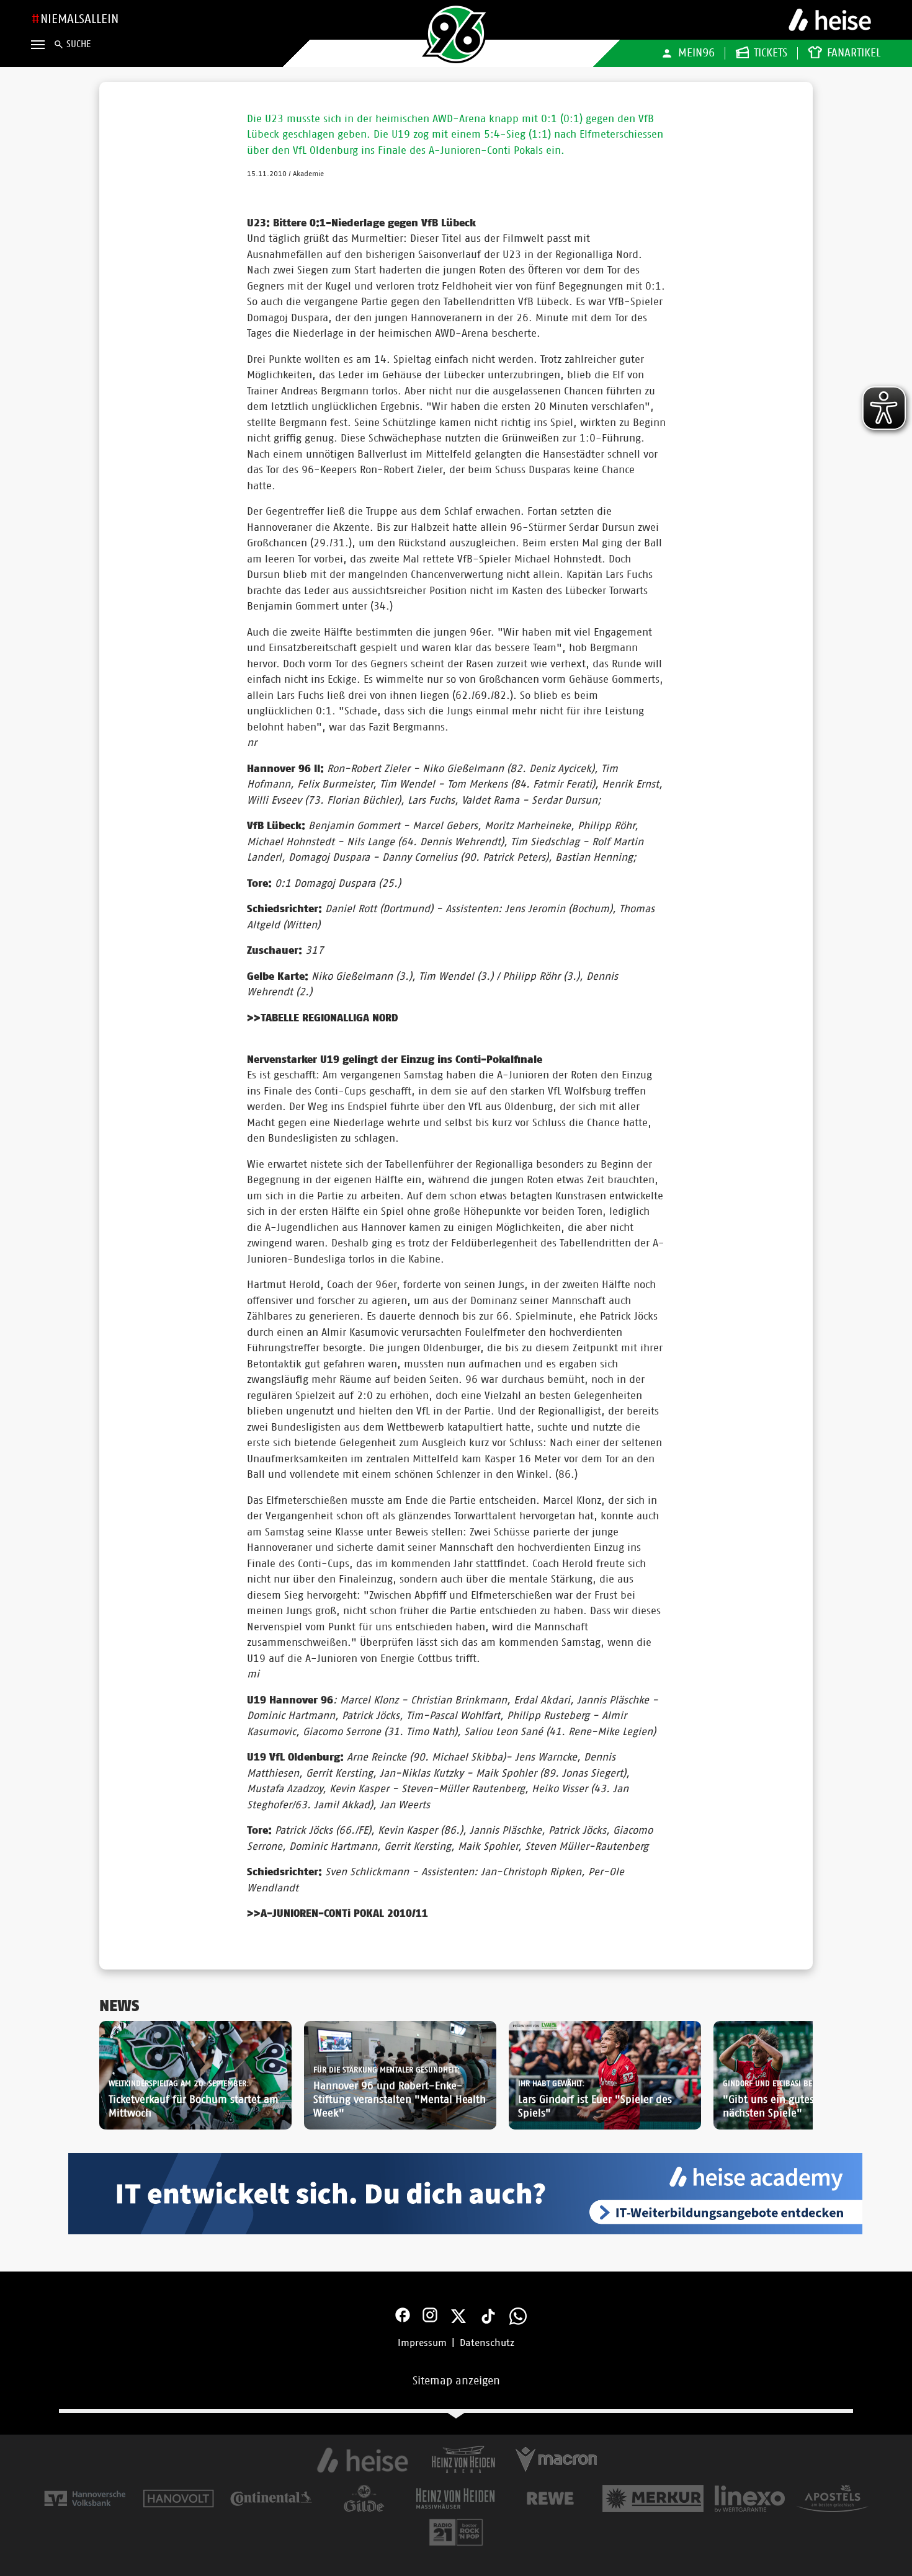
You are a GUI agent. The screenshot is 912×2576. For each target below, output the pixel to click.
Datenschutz (487, 2343)
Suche (78, 44)
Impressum (422, 2343)
